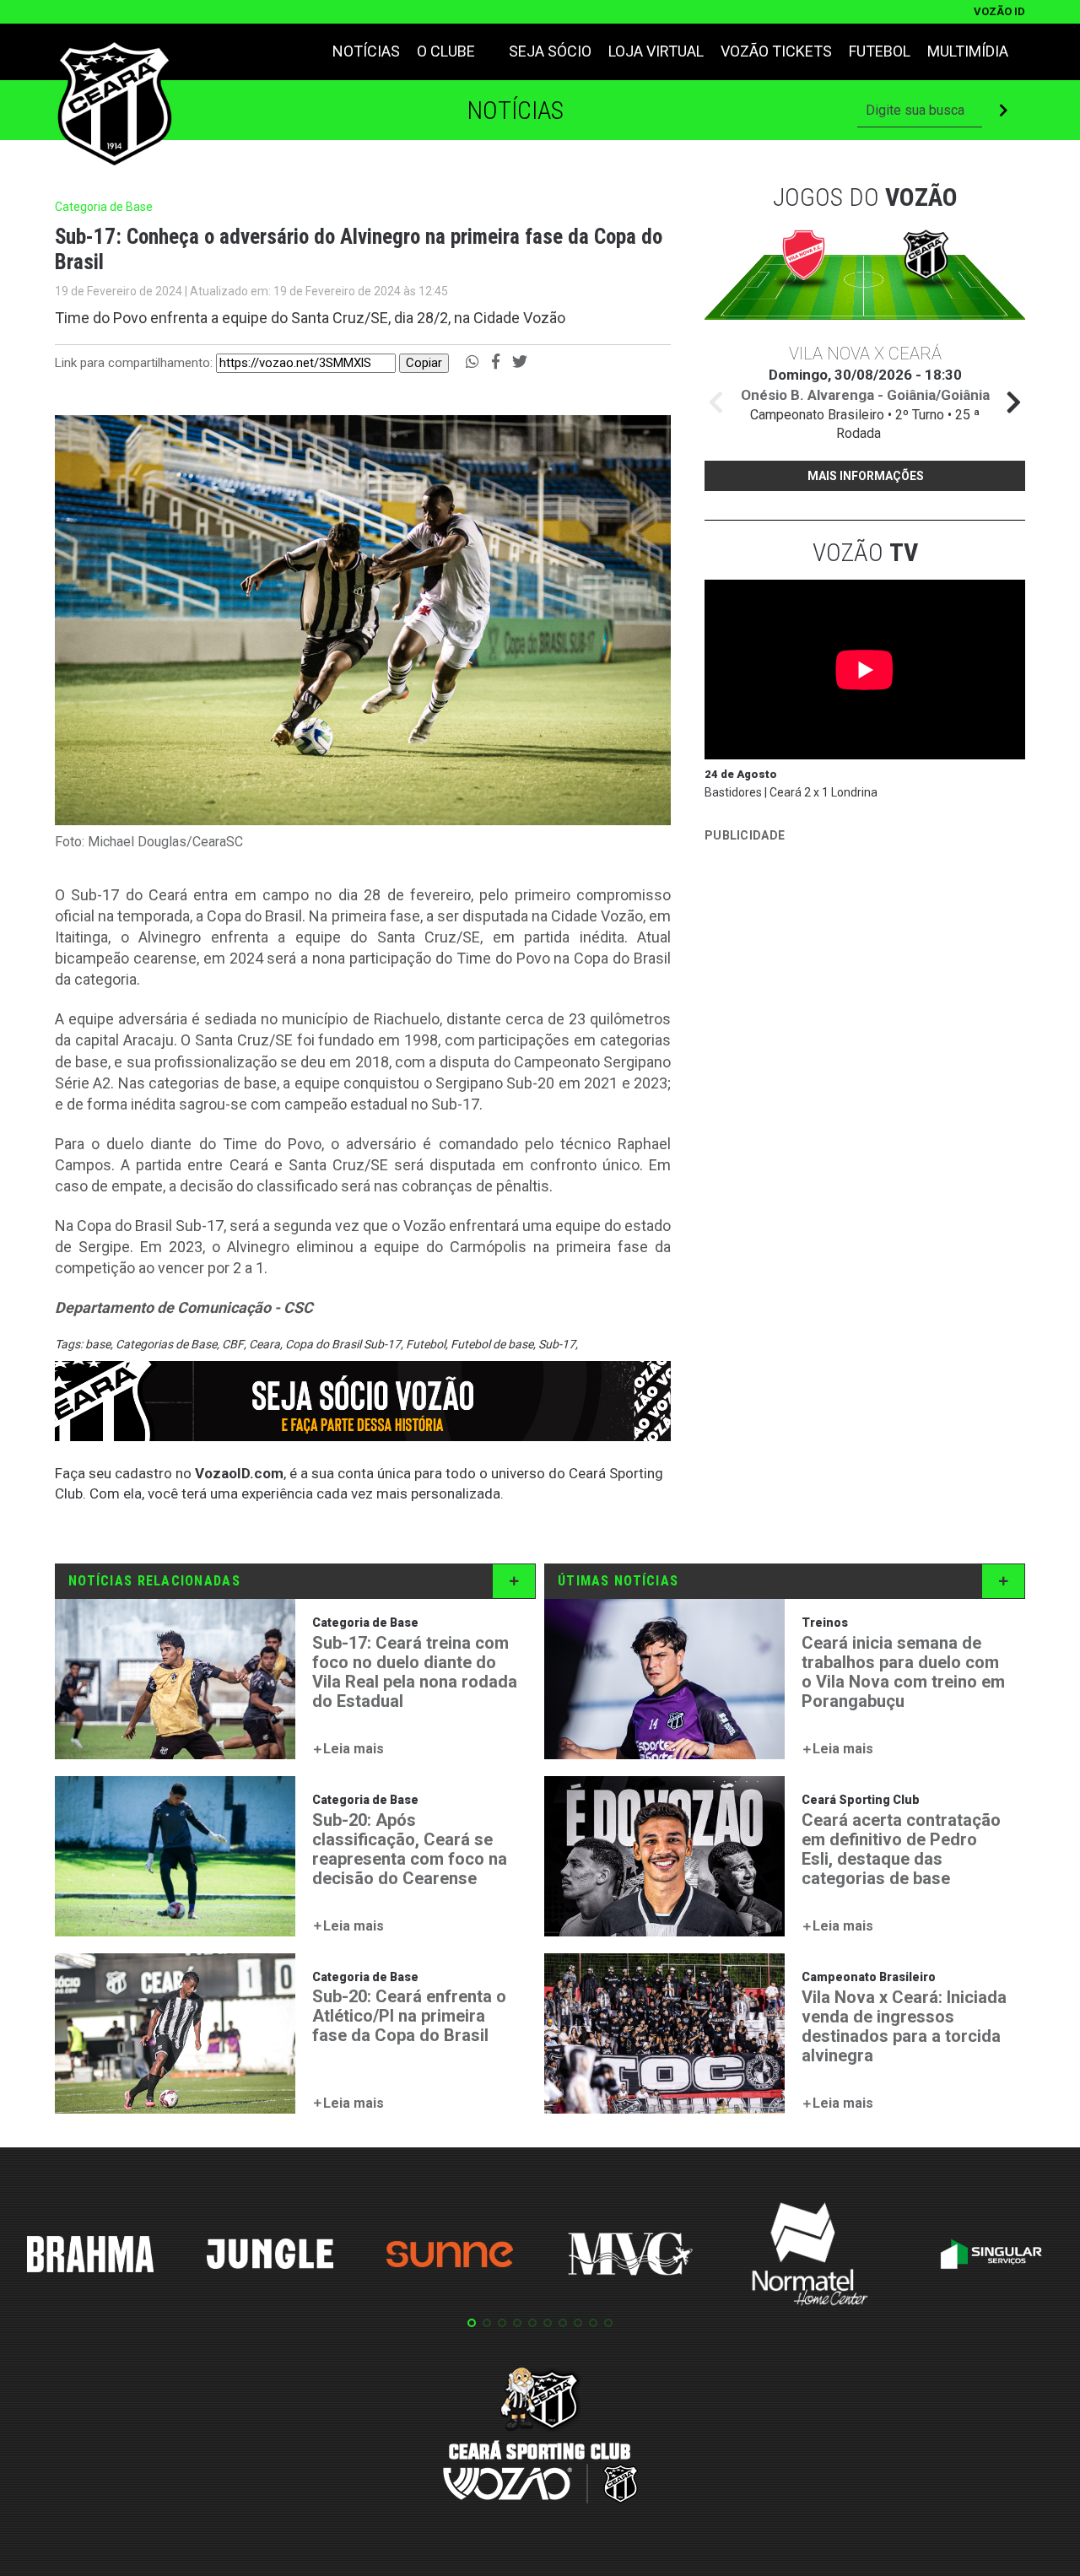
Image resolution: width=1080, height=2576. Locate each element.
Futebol (880, 51)
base (98, 1344)
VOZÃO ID (999, 11)
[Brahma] (90, 2257)
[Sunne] (450, 2257)
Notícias (366, 51)
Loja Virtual (656, 51)
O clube (446, 51)
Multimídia (968, 51)
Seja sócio (550, 51)
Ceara (265, 1344)
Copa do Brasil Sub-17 (343, 1344)
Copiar (424, 363)
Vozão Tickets (776, 51)
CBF (233, 1344)
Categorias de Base (166, 1344)
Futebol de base (492, 1344)
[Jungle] (270, 2257)
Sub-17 (557, 1344)
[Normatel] (810, 2257)
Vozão (865, 552)
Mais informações (866, 476)
